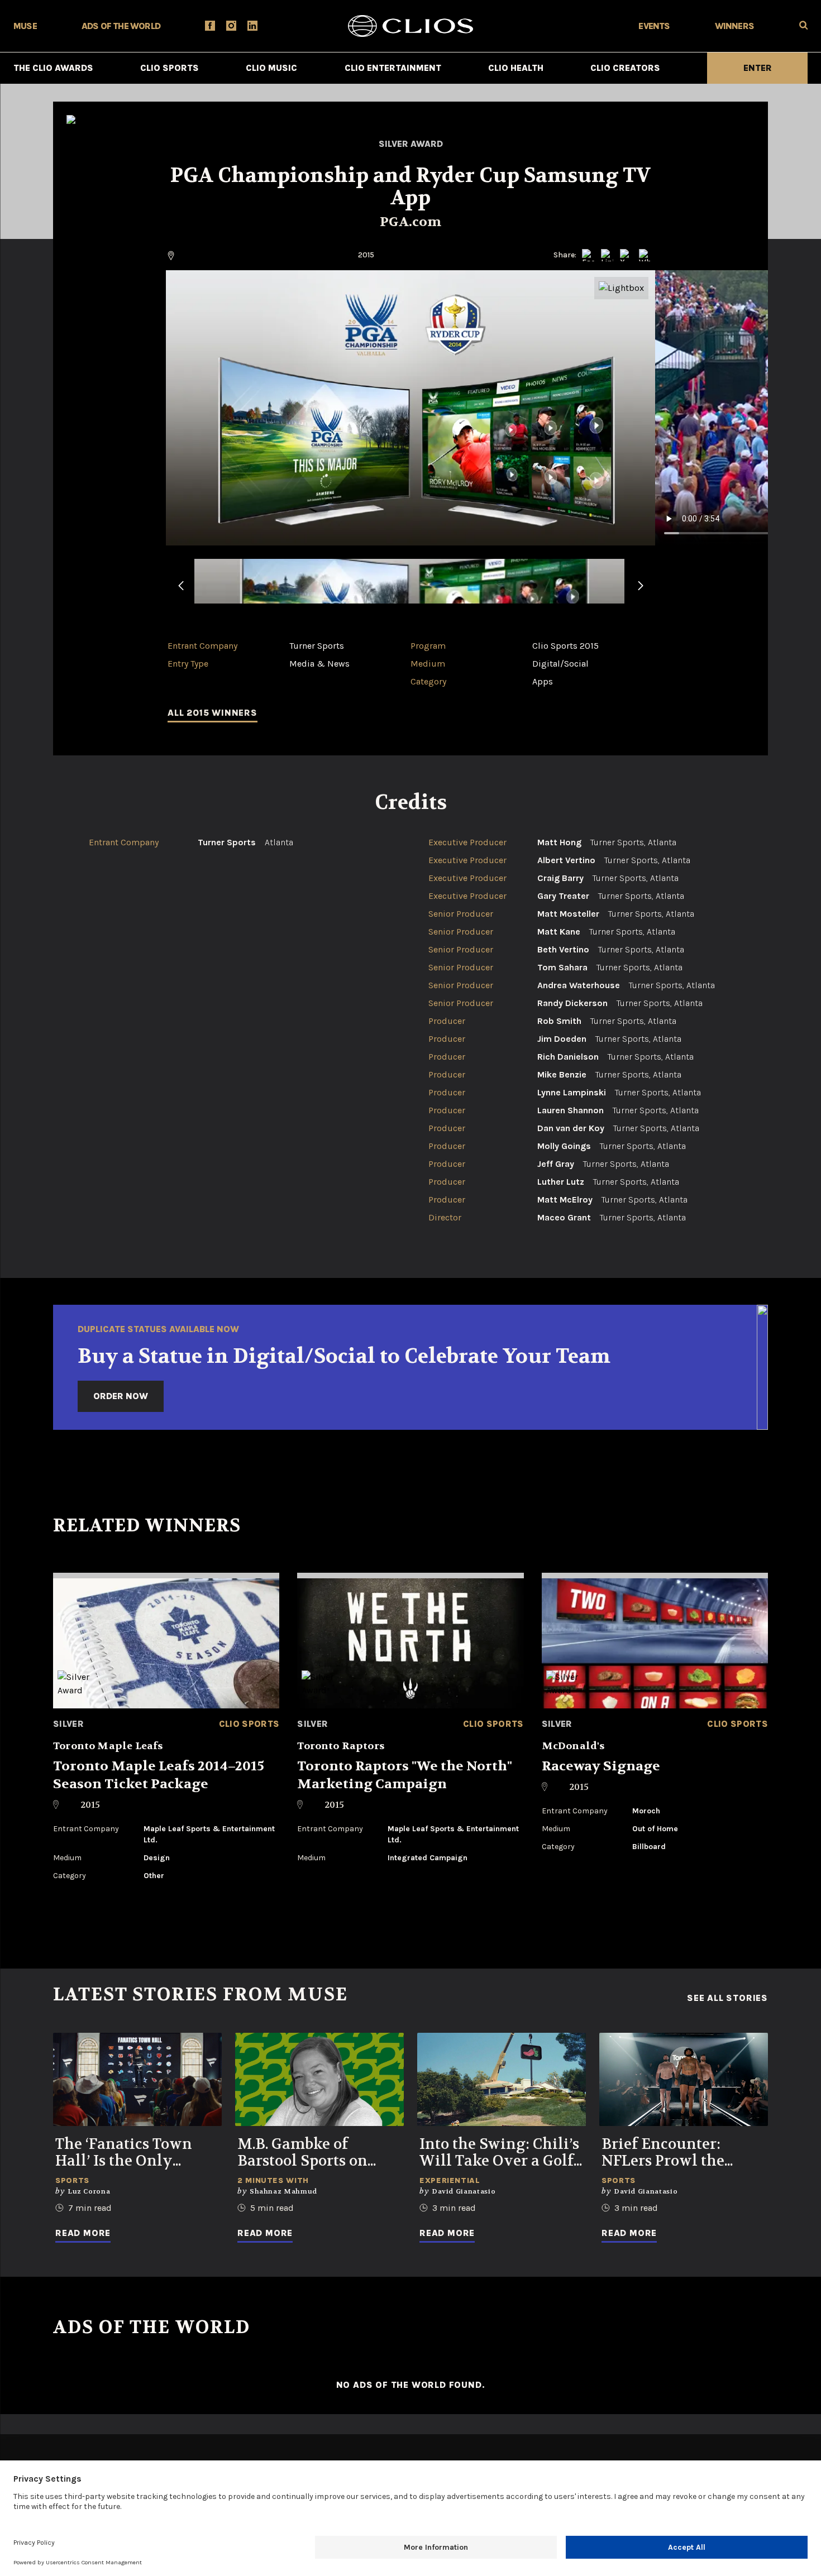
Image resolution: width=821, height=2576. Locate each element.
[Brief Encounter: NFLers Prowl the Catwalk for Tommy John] (684, 2079)
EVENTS (654, 26)
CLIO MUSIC (271, 68)
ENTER (758, 68)
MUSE (25, 26)
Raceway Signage (601, 1766)
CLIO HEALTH (516, 68)
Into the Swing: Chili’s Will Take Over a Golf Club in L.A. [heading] (499, 2153)
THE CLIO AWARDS (53, 68)
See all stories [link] (727, 1998)
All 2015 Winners (213, 713)
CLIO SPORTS (170, 68)
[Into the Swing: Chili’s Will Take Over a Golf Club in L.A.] (502, 2079)
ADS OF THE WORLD (121, 26)
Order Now (121, 1396)
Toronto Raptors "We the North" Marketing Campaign (405, 1775)
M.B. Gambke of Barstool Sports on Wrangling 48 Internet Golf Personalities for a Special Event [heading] (319, 2153)
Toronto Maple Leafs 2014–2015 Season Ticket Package (159, 1775)
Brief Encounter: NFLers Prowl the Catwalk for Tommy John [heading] (673, 2153)
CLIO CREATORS (625, 68)
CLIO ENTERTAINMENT (393, 68)
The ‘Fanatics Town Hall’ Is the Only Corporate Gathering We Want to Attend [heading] (129, 2153)
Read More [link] (83, 2233)
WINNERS (734, 26)
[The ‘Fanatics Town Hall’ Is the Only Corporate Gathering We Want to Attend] (137, 2079)
